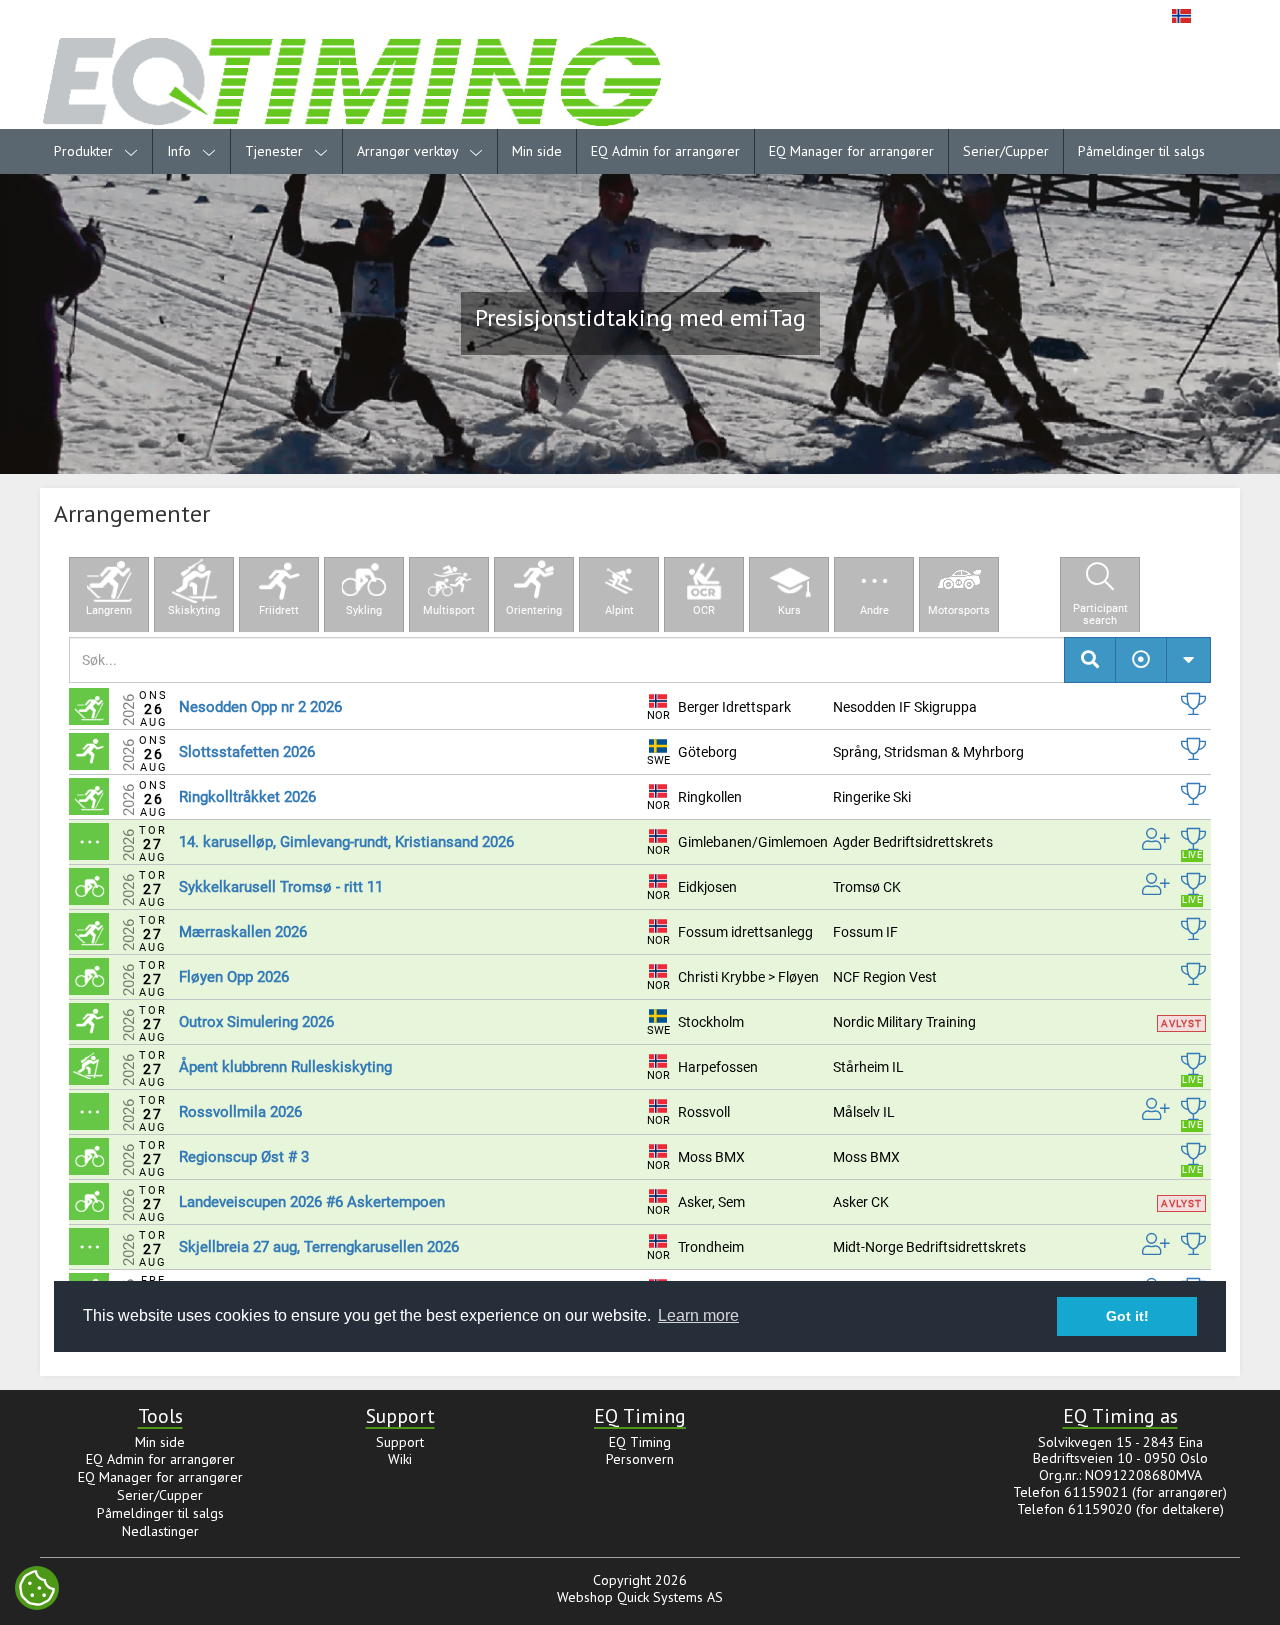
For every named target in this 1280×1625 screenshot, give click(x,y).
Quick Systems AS (670, 1597)
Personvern (640, 1459)
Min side (537, 151)
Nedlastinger (160, 1531)
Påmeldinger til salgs (1141, 151)
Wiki (400, 1459)
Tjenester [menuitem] (276, 151)
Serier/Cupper (1006, 151)
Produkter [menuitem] (85, 151)
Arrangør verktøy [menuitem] (409, 151)
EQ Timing (640, 1442)
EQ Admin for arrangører (665, 151)
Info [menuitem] (181, 151)
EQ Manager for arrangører (851, 151)
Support (400, 1442)
